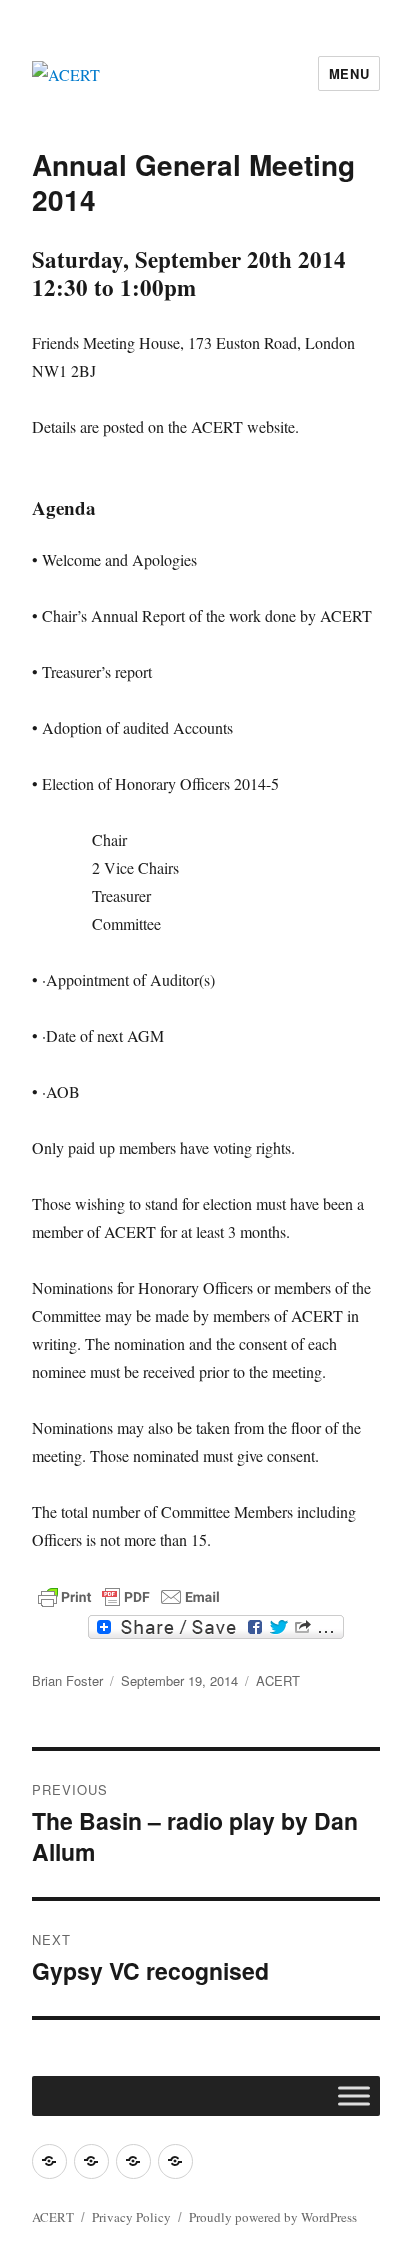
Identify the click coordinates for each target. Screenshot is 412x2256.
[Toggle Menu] (354, 2095)
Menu (349, 73)
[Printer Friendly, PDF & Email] (129, 1597)
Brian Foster (67, 1680)
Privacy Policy (131, 2217)
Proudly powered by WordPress (273, 2217)
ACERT (278, 1680)
